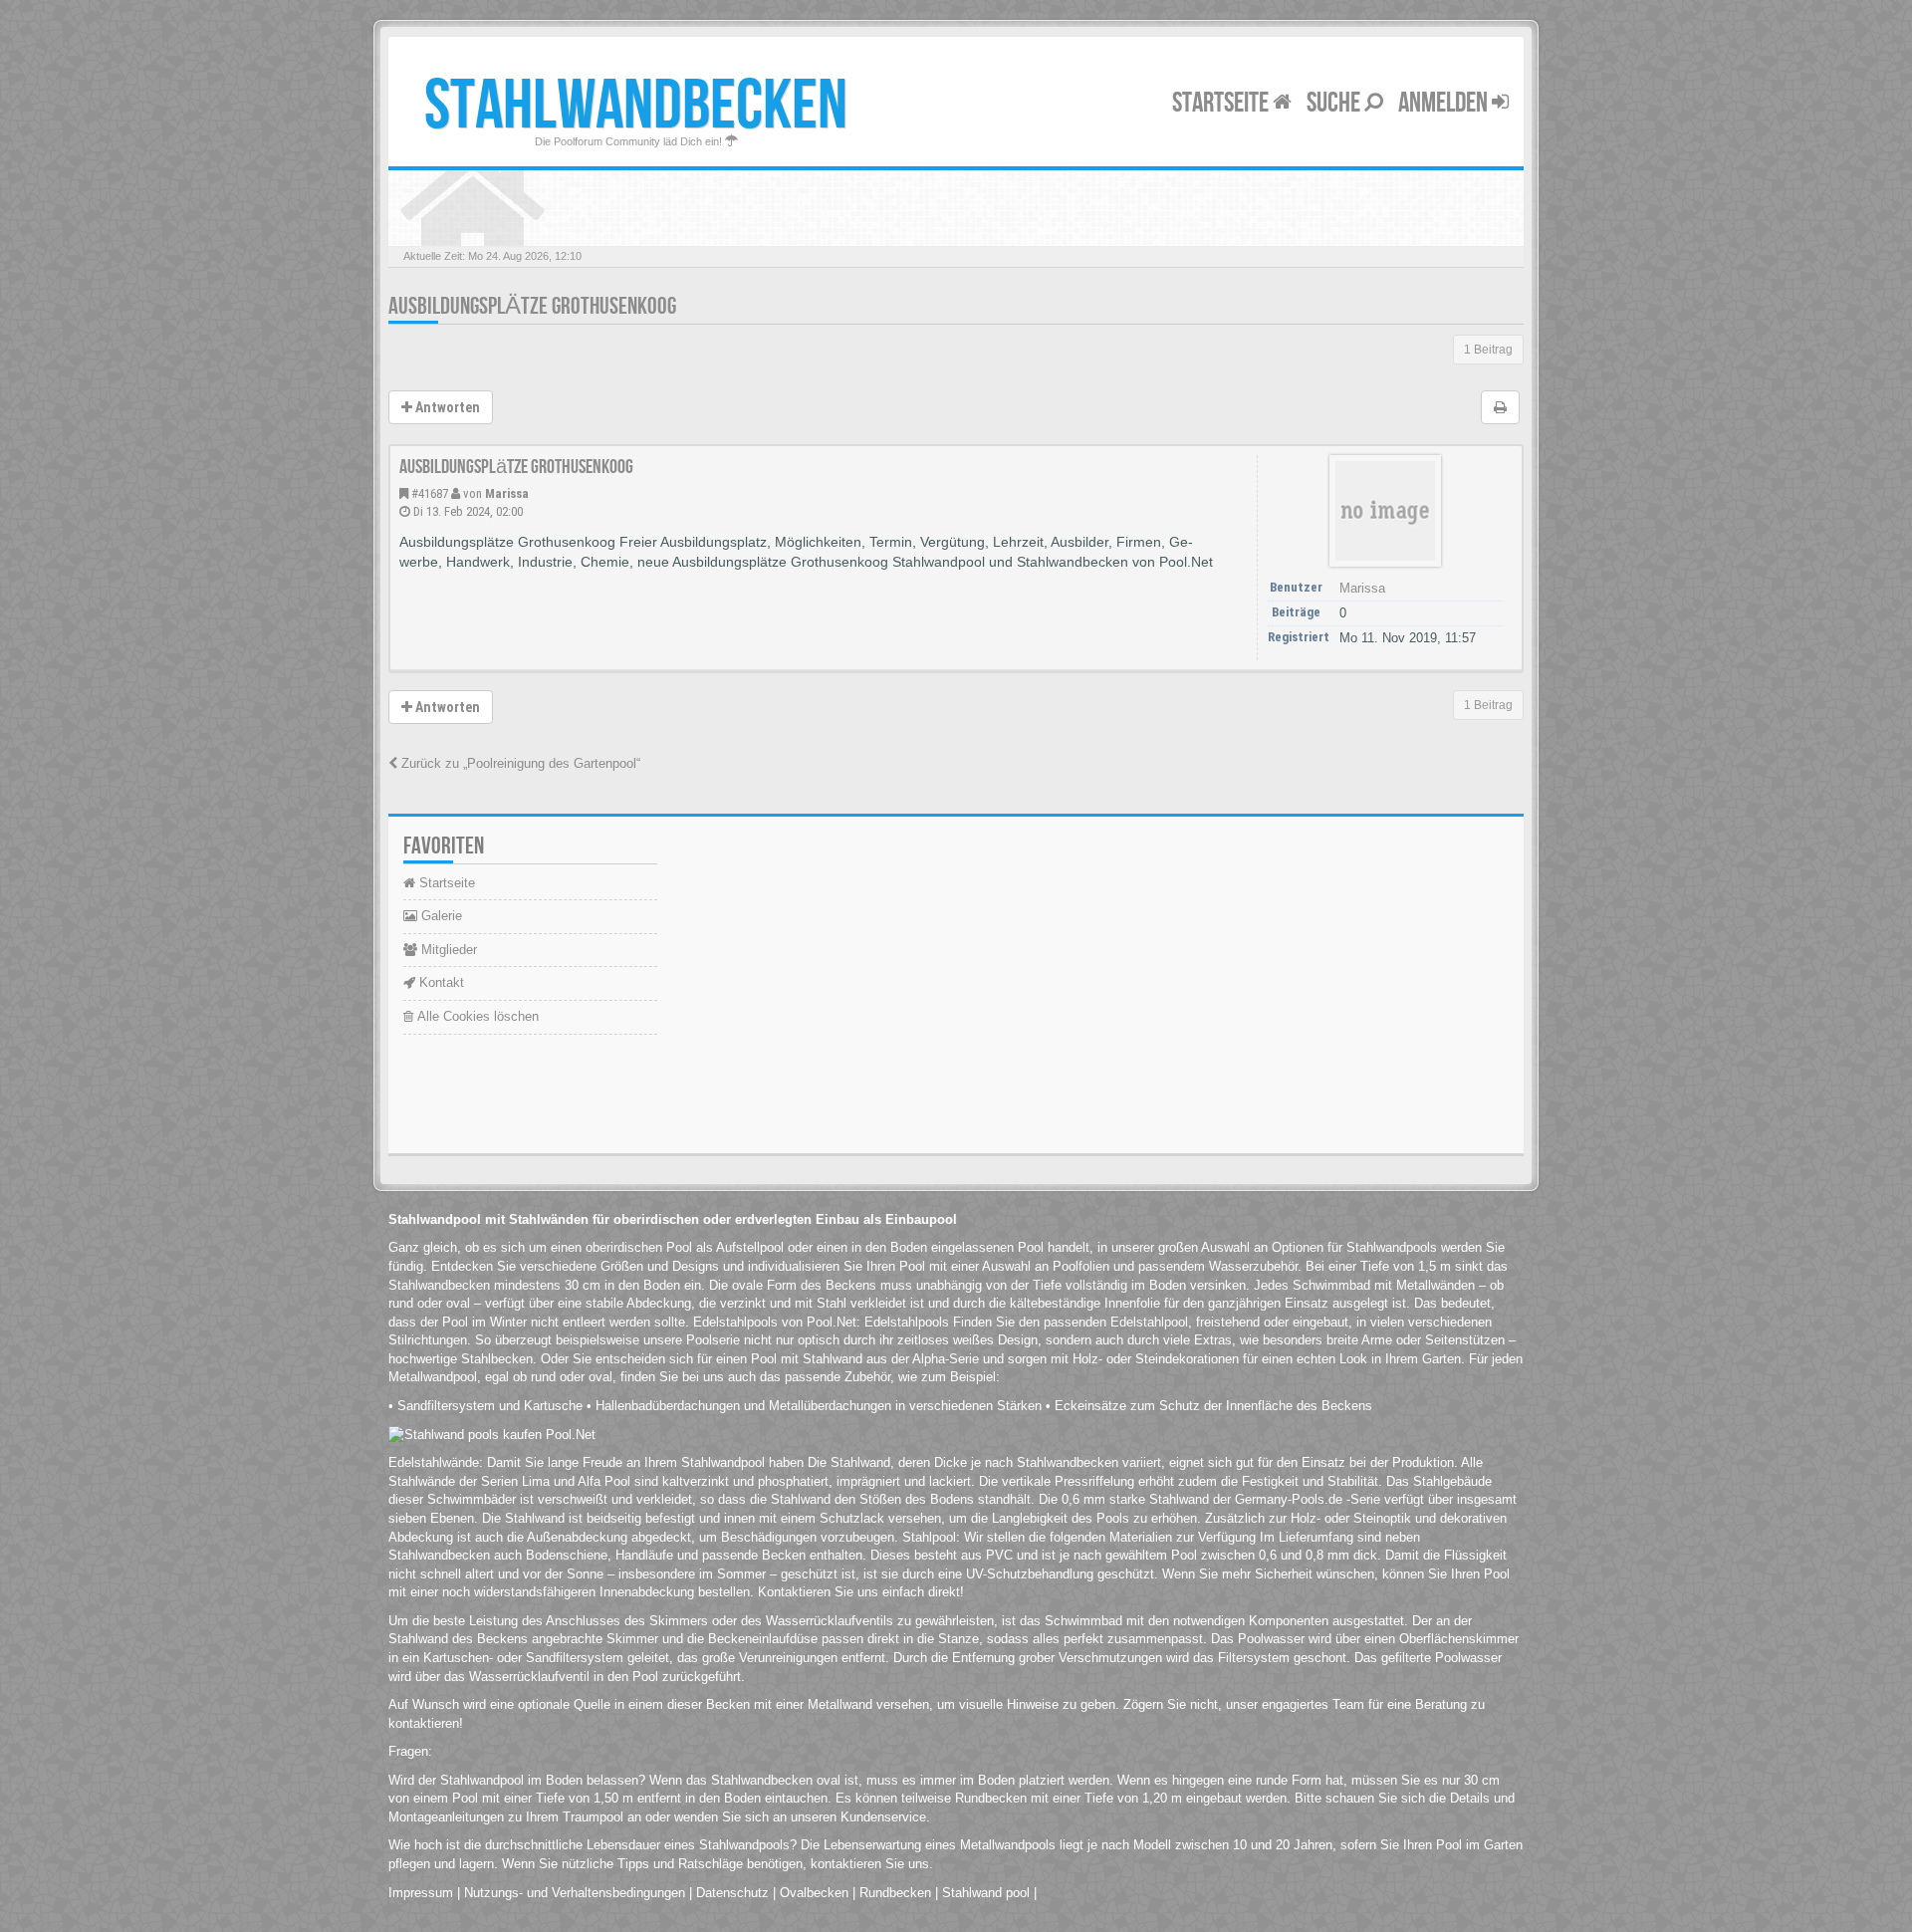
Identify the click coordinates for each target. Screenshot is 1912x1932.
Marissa (507, 493)
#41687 (430, 493)
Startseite (1222, 103)
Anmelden (1445, 103)
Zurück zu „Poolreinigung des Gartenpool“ (519, 763)
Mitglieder (447, 950)
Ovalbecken (814, 1893)
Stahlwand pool (986, 1893)
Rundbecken (895, 1893)
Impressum (421, 1893)
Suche (1335, 103)
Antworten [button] (446, 407)
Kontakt (440, 982)
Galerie (440, 916)
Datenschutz (732, 1893)
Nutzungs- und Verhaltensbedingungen (575, 1893)
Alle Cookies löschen (476, 1016)
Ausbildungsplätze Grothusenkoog (532, 306)
